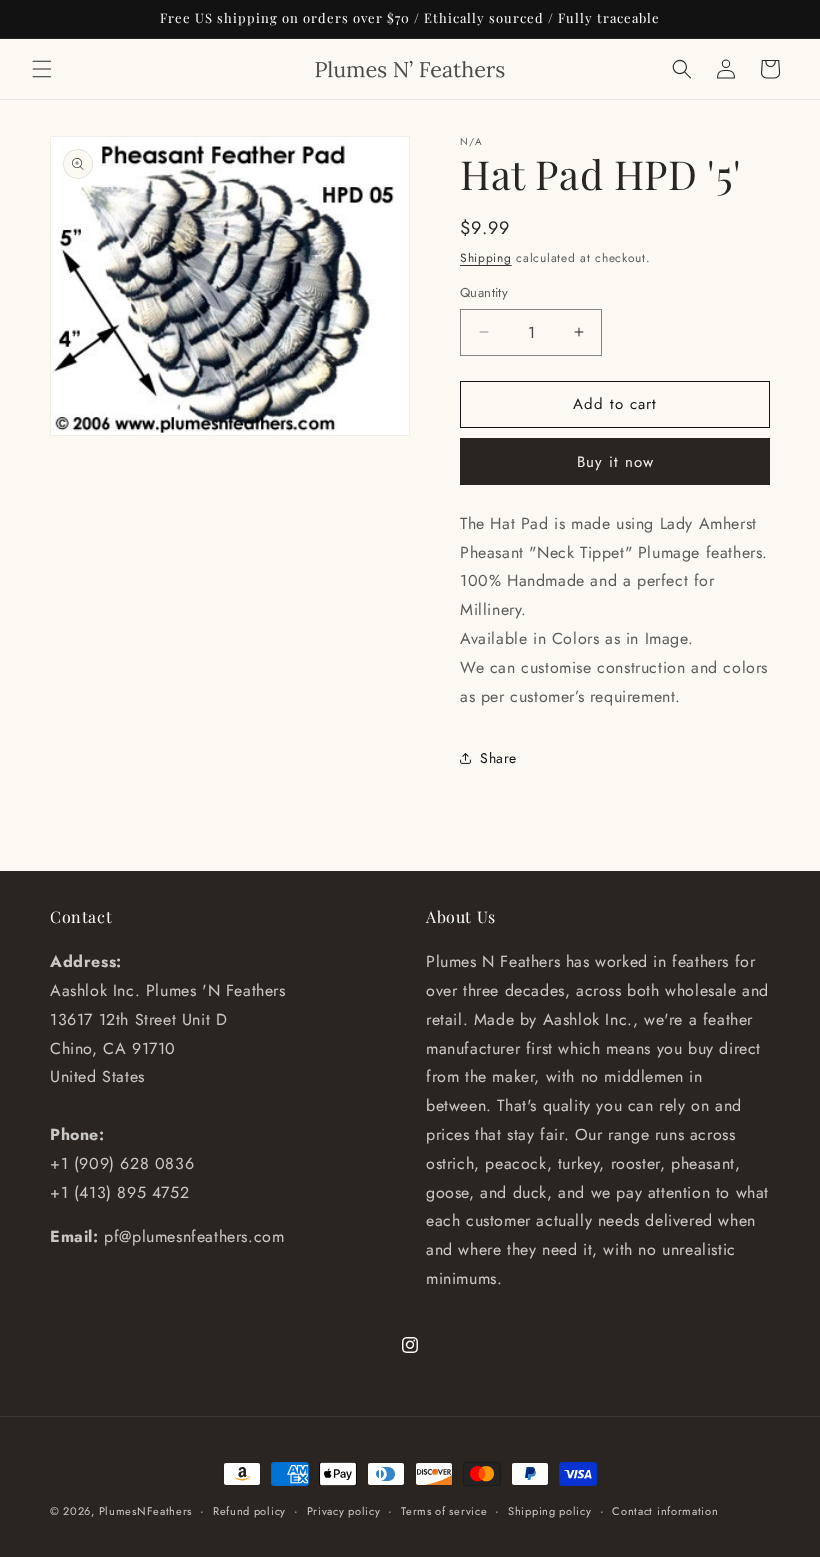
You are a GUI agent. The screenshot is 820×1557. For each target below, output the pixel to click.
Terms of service (444, 1511)
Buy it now (615, 462)
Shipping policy (550, 1511)
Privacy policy (344, 1511)
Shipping (486, 258)
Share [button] (498, 758)
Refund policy (249, 1511)
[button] (42, 69)
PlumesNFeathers (146, 1511)
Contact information (665, 1511)
